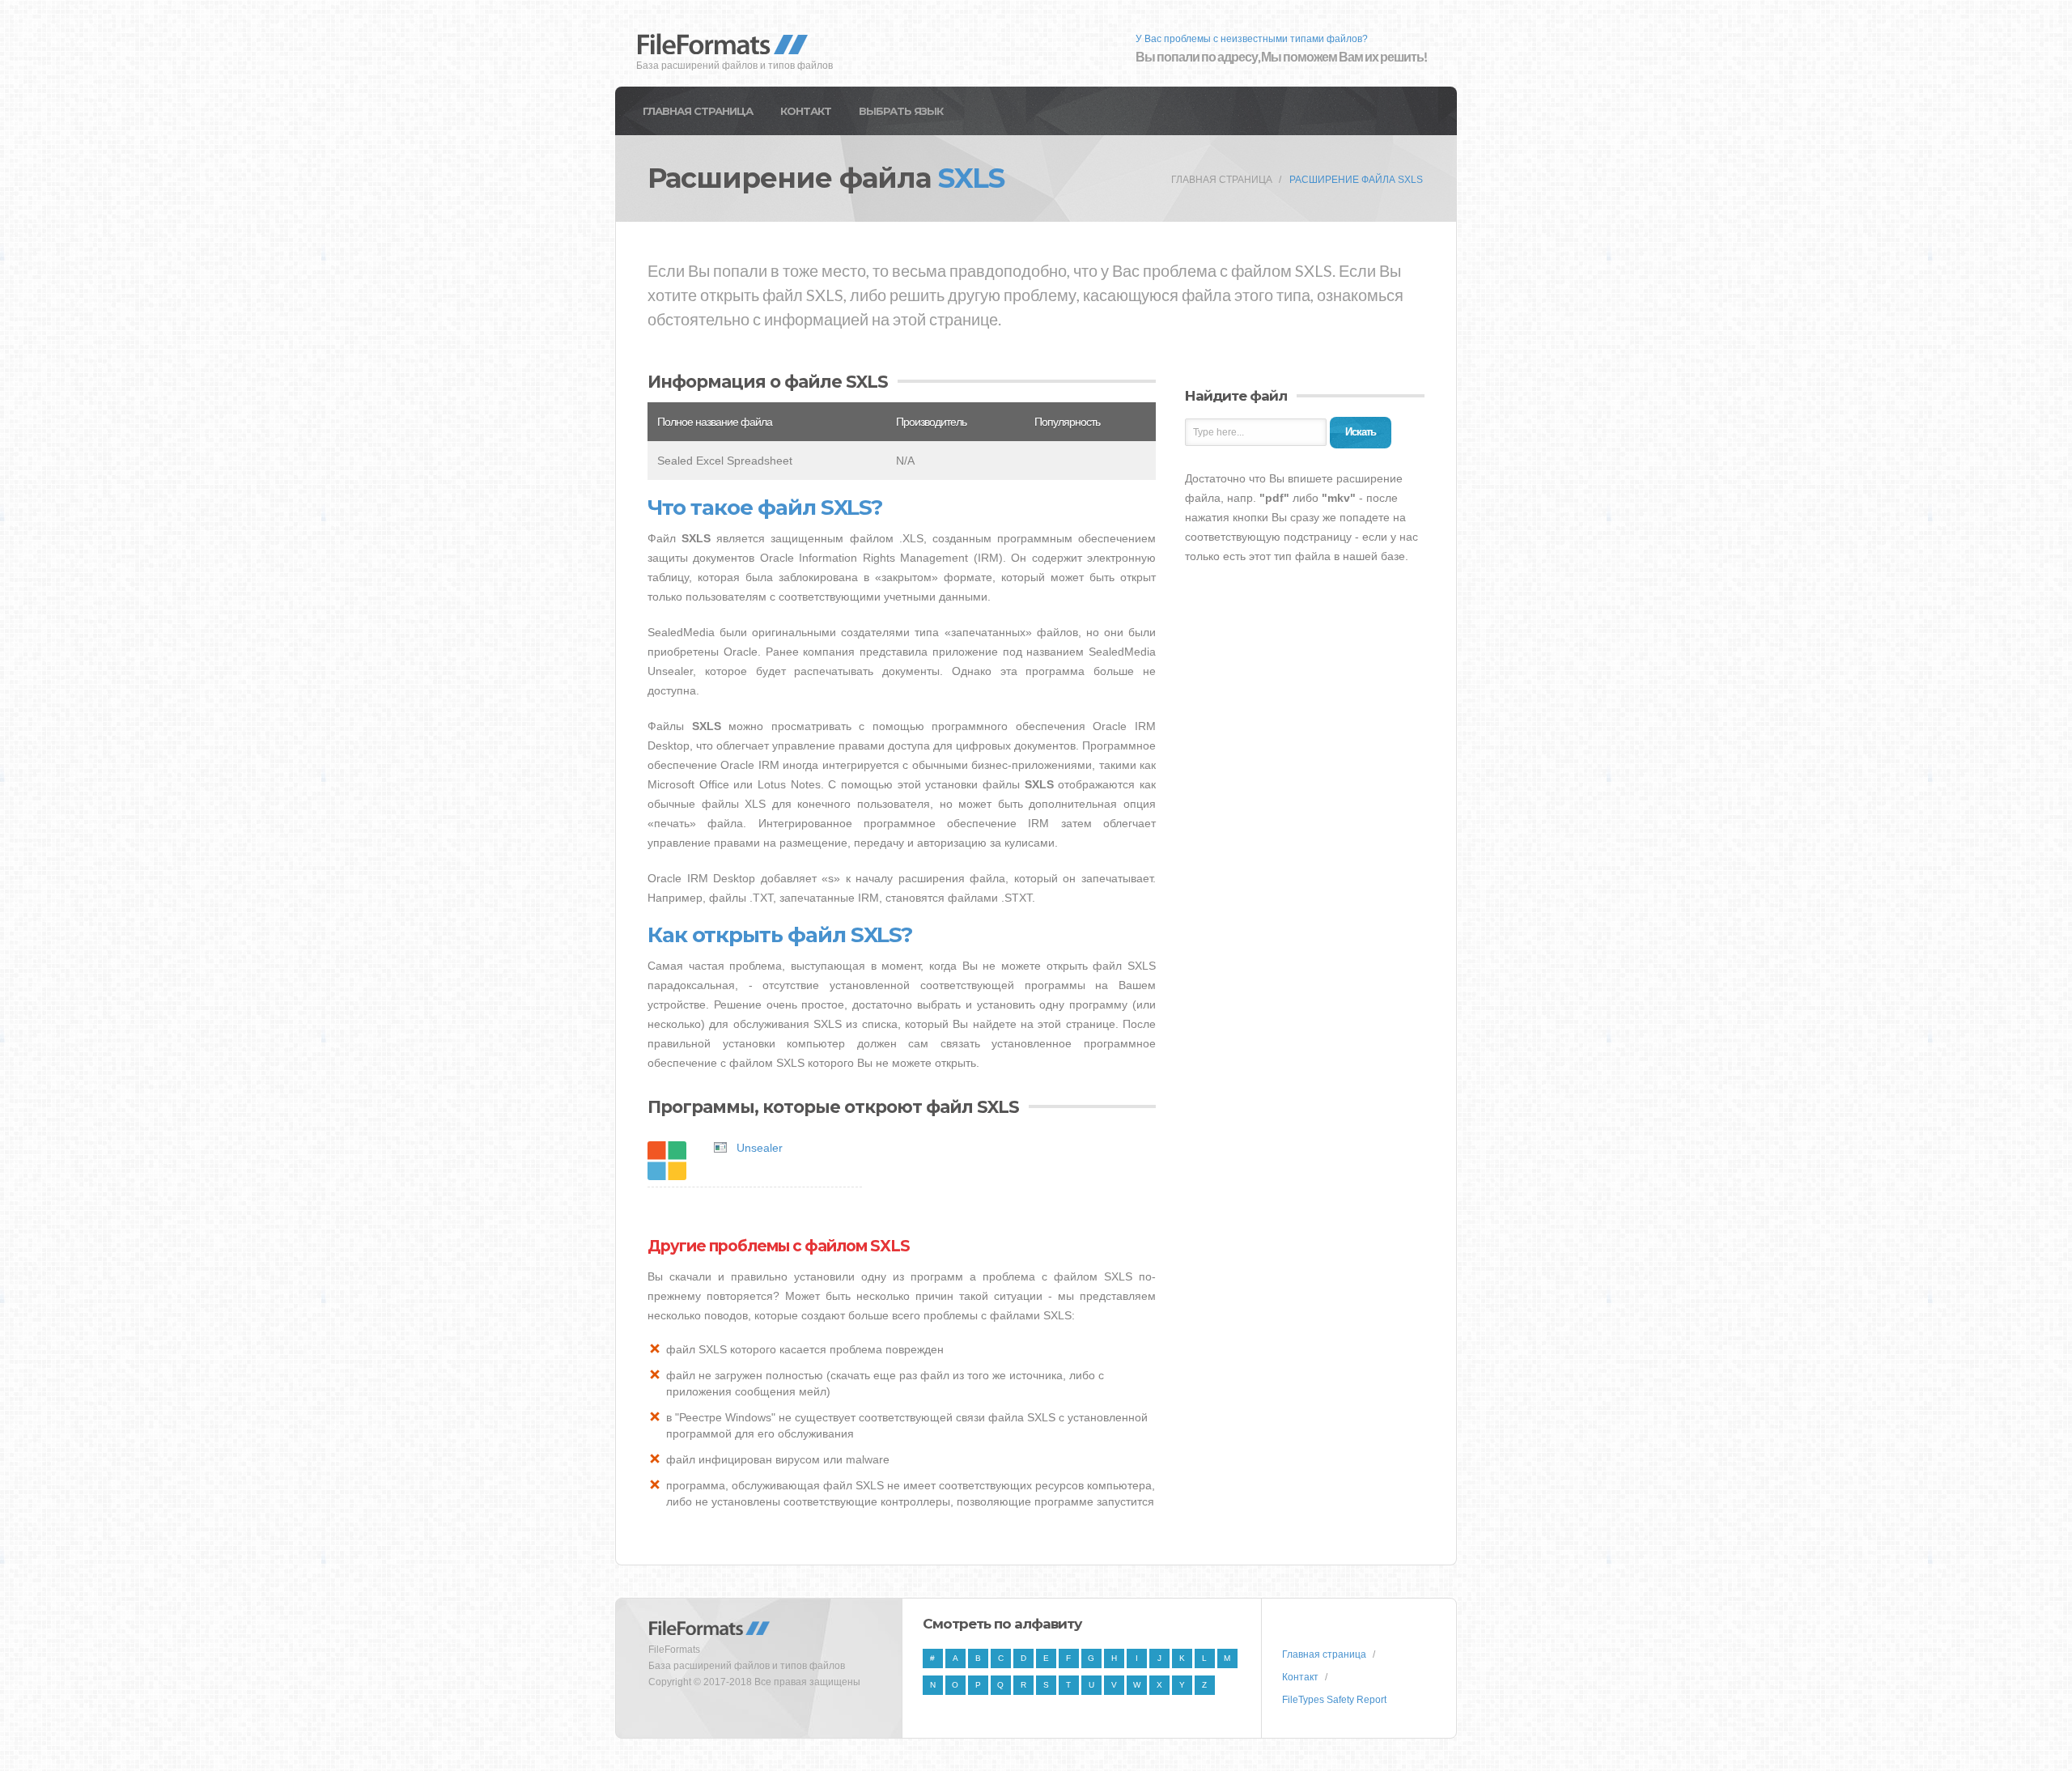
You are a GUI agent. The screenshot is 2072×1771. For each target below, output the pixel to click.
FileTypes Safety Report (1334, 1700)
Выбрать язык (901, 111)
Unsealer (760, 1148)
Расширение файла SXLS (1356, 180)
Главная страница (698, 111)
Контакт (806, 111)
